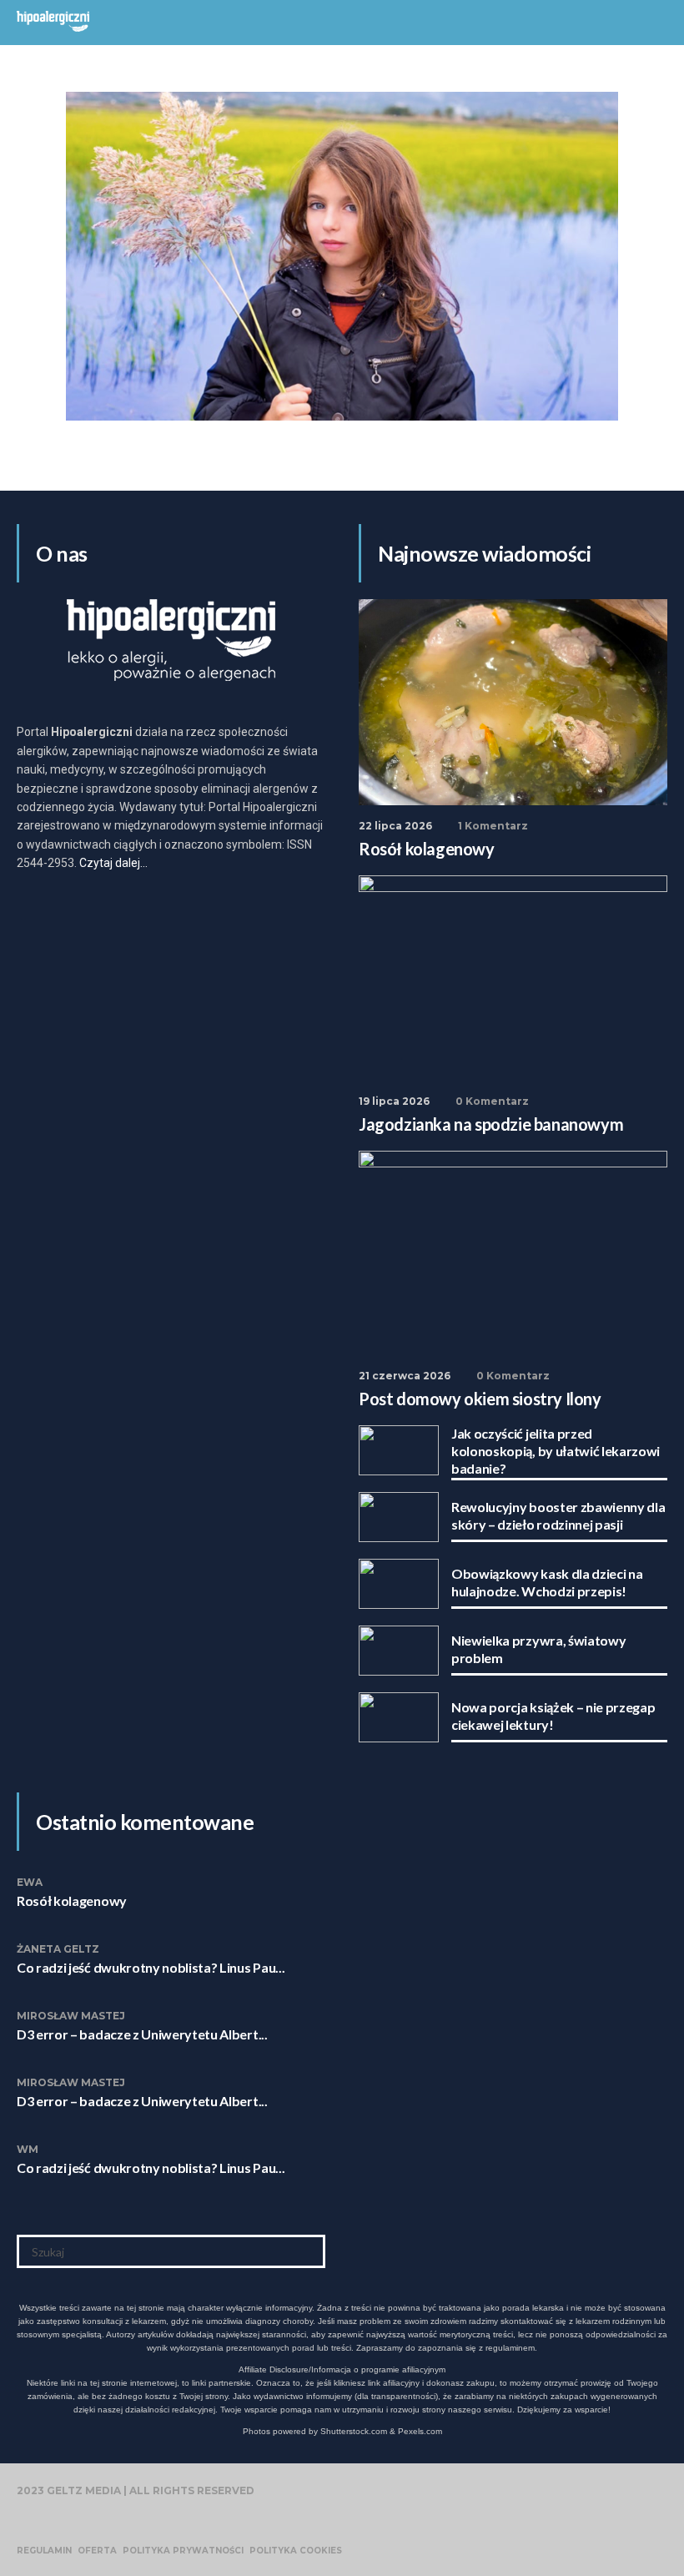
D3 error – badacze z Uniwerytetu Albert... (142, 2034)
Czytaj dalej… (113, 863)
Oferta (97, 2551)
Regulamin (44, 2551)
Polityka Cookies (296, 2551)
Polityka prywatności (183, 2551)
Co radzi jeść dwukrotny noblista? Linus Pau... (151, 1967)
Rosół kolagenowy (72, 1900)
